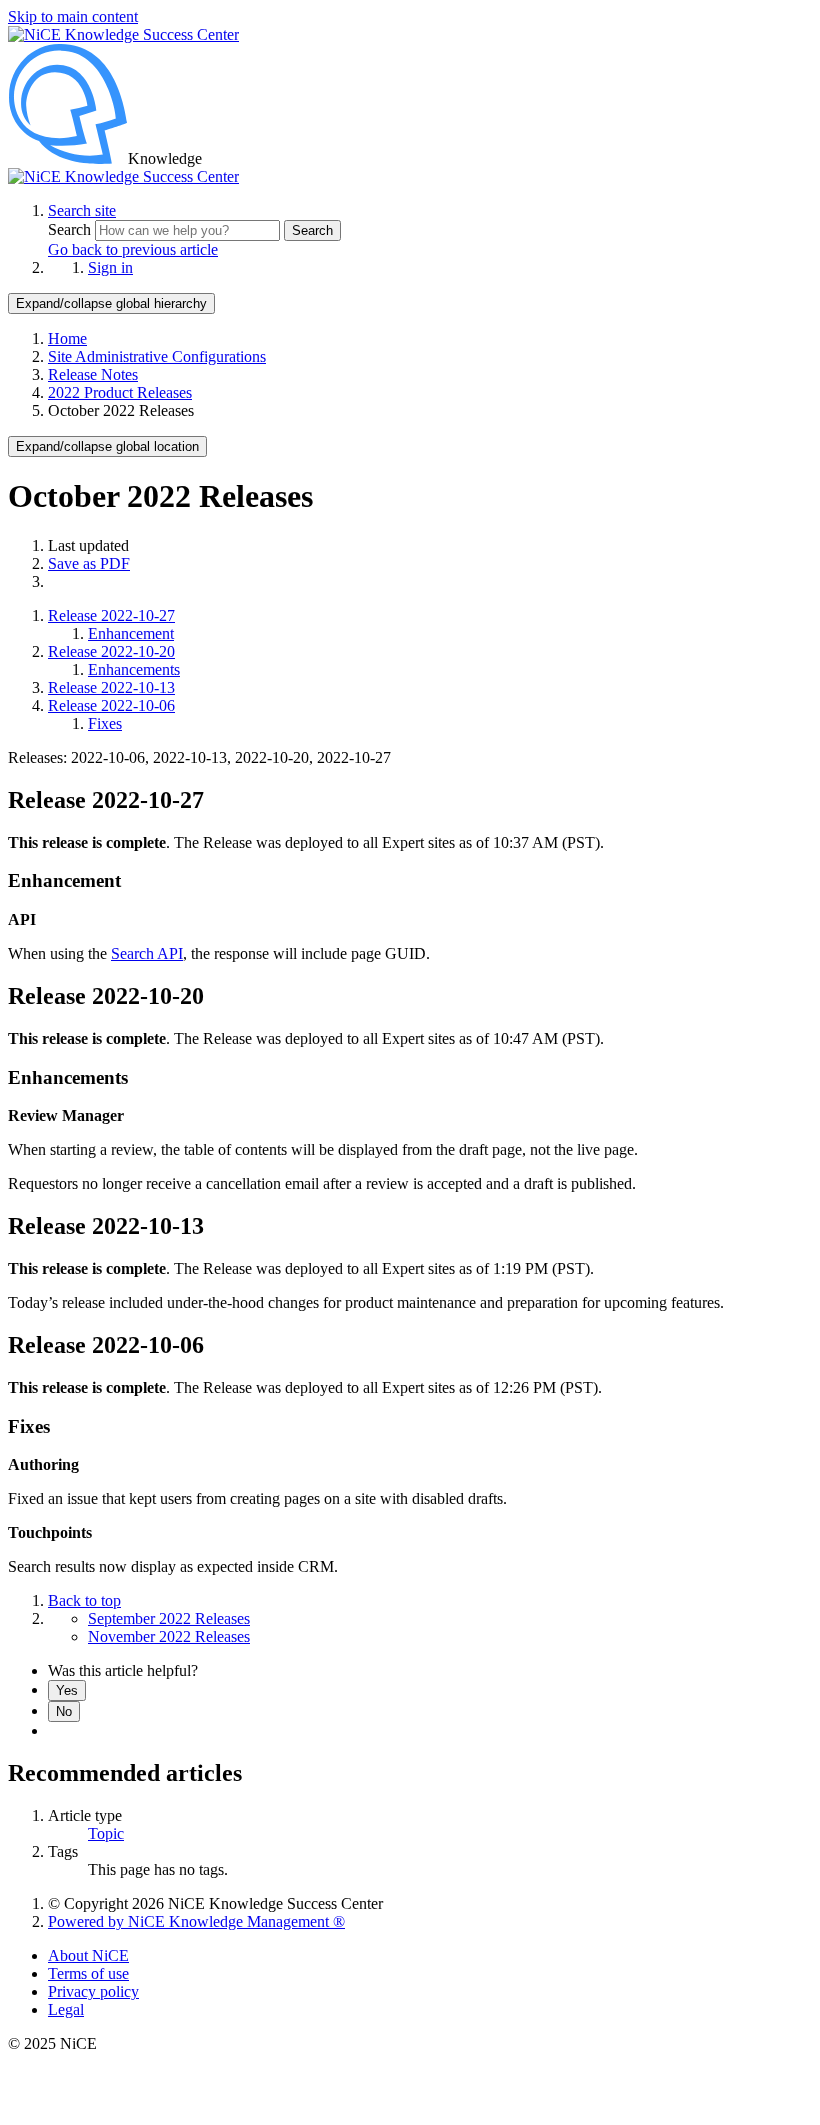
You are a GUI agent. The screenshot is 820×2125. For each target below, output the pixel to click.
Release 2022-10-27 (111, 615)
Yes (67, 1690)
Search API (147, 953)
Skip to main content (73, 16)
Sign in (110, 267)
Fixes (105, 723)
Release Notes (93, 374)
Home (67, 338)
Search (71, 229)
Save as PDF (89, 563)
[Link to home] (123, 176)
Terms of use (88, 1973)
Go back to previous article (133, 249)
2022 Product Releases (120, 392)
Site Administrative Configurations (157, 356)
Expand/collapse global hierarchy (111, 303)
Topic (106, 1833)
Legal (66, 2009)
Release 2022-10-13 (111, 687)
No (64, 1711)
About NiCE (88, 1955)
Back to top (84, 1600)
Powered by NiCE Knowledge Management (196, 1921)
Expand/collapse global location (107, 446)
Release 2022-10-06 (111, 705)
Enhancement (131, 633)
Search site (82, 210)
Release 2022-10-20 (111, 651)
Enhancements (134, 669)
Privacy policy (93, 1991)
